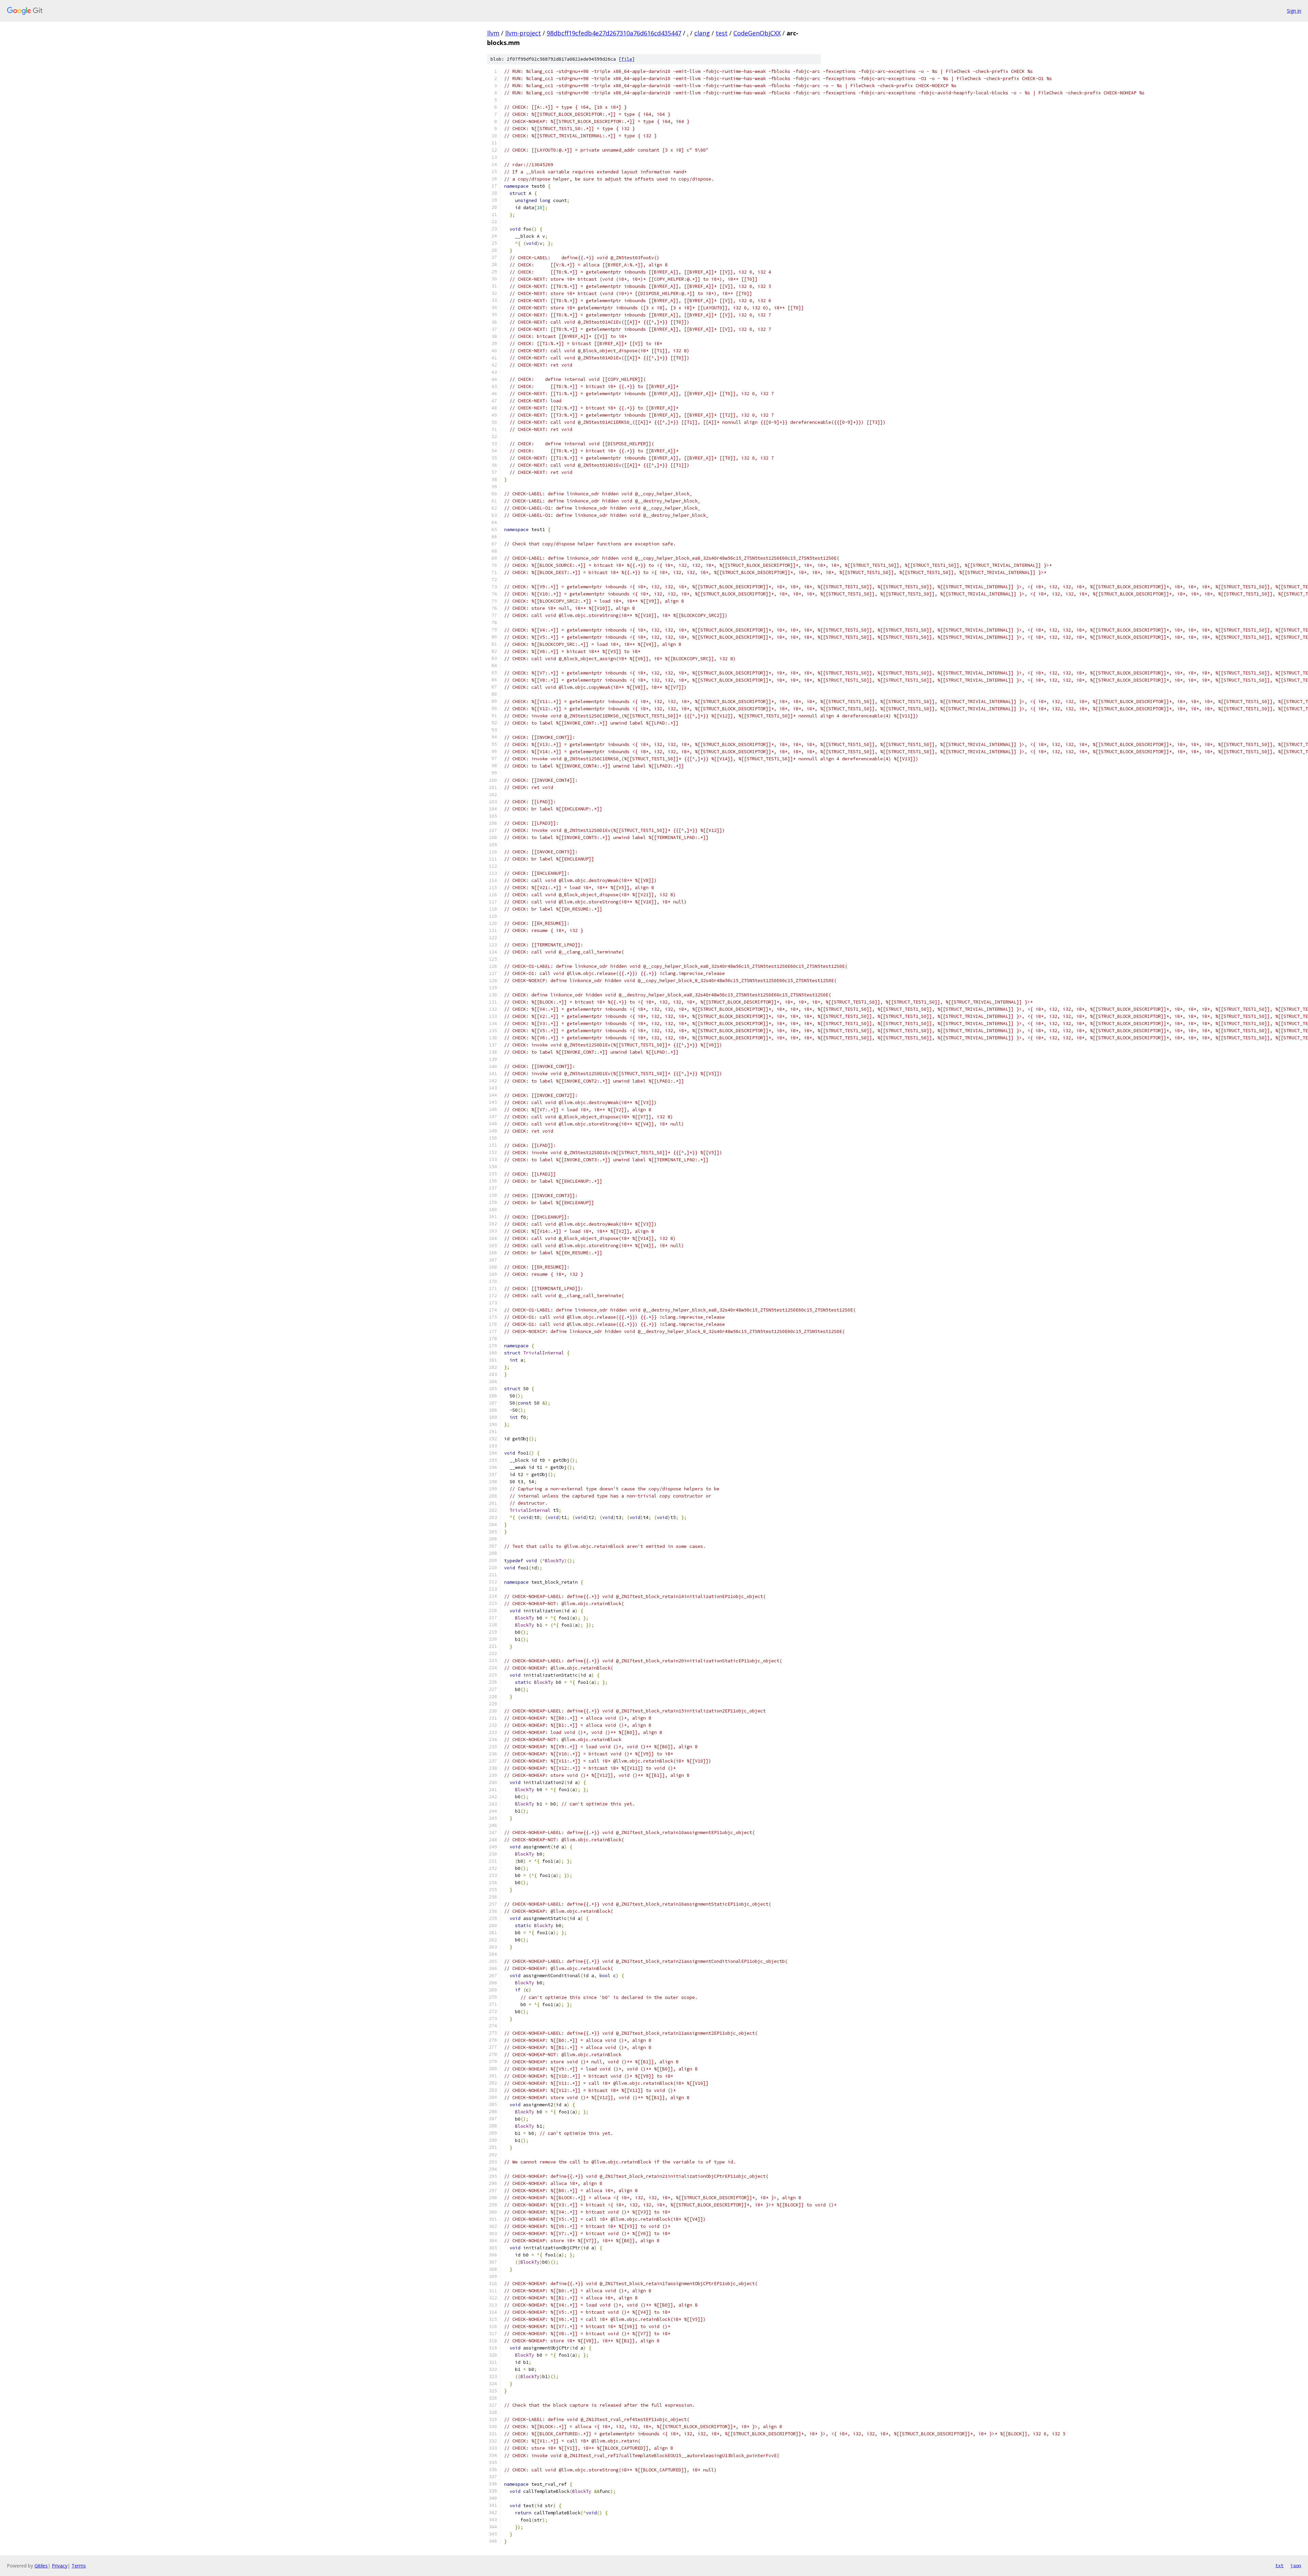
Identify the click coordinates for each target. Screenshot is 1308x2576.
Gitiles (41, 2566)
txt (1279, 2565)
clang (702, 33)
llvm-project (523, 33)
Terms (79, 2566)
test (722, 33)
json (1296, 2565)
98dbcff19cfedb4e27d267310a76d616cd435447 (614, 33)
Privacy (60, 2566)
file (627, 59)
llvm (493, 33)
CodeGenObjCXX (757, 33)
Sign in (1294, 11)
